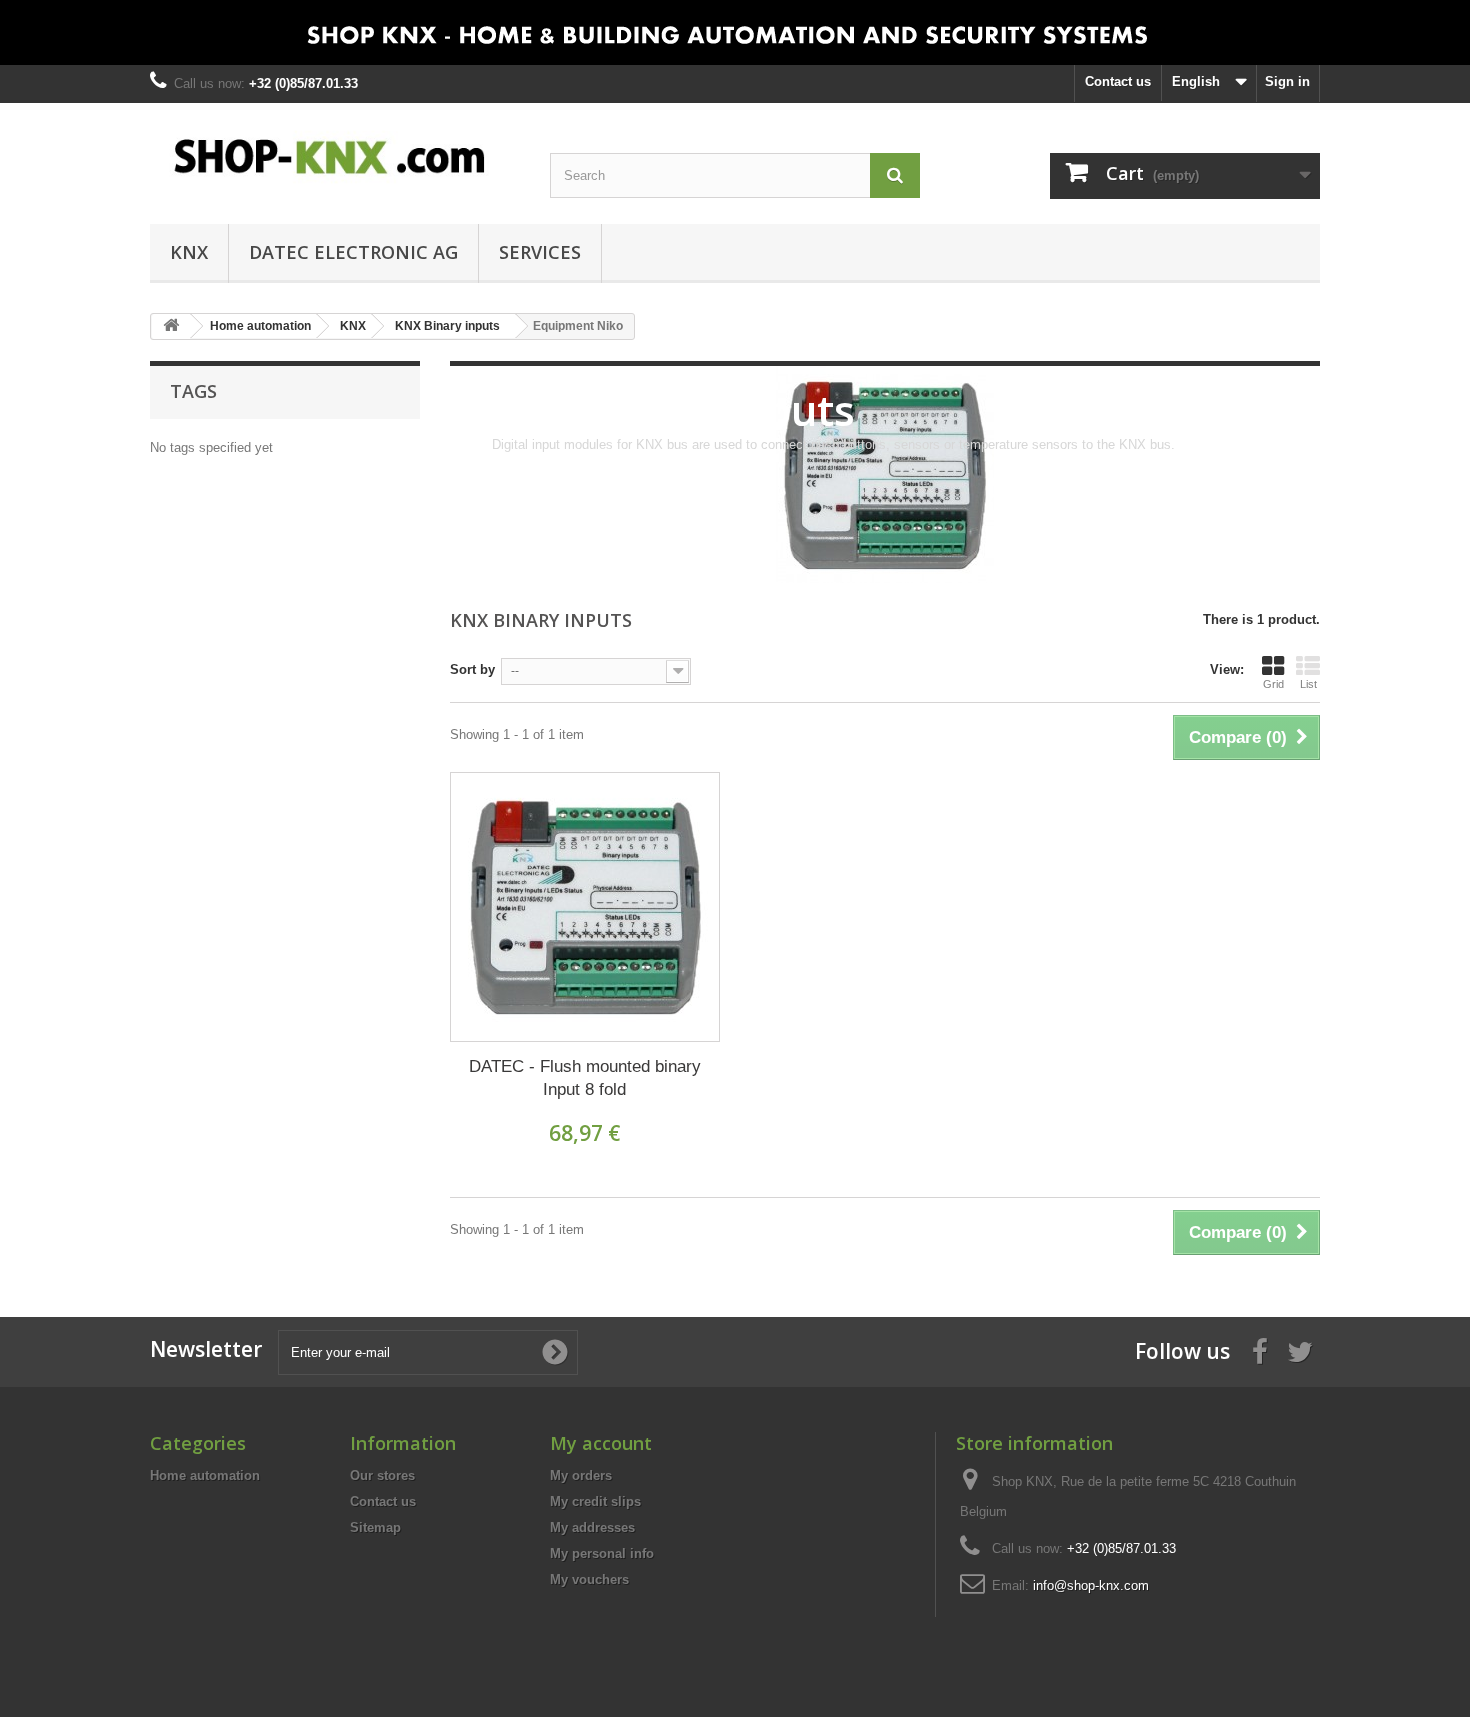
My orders (581, 1475)
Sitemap (375, 1527)
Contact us (1118, 81)
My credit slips (595, 1501)
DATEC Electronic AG (353, 252)
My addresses (592, 1527)
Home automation (205, 1475)
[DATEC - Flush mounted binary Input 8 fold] (585, 907)
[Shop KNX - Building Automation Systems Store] (335, 157)
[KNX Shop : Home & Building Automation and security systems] (735, 32)
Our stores (382, 1475)
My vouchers (589, 1579)
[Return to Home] (171, 326)
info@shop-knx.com (1091, 1585)
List (1308, 684)
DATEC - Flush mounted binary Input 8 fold (585, 1078)
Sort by (472, 669)
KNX (189, 252)
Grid (1273, 684)
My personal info (602, 1553)
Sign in (1287, 81)
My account (601, 1443)
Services (540, 252)
